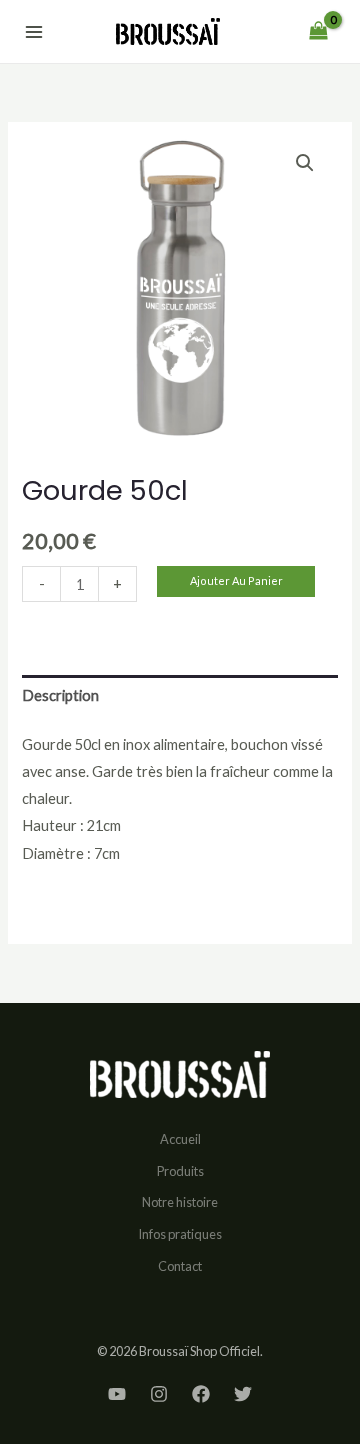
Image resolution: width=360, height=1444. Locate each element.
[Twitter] (243, 1394)
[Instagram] (159, 1394)
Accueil (180, 1139)
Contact (180, 1266)
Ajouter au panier (236, 580)
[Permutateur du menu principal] (34, 31)
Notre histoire (180, 1202)
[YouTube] (117, 1394)
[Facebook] (201, 1394)
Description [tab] (60, 695)
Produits (180, 1171)
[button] (305, 163)
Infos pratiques (180, 1234)
